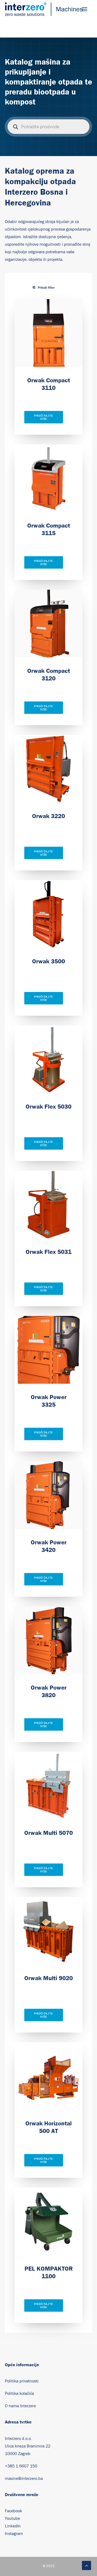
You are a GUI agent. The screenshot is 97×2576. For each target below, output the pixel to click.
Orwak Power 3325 (49, 1401)
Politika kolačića (19, 2393)
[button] (85, 9)
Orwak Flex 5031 (48, 1252)
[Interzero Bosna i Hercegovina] (44, 9)
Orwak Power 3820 (49, 1691)
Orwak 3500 (48, 961)
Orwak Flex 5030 (48, 1106)
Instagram (14, 2534)
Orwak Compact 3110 (49, 384)
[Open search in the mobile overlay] (48, 127)
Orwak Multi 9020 (48, 1978)
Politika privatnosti (22, 2381)
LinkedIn (13, 2526)
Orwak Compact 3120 (49, 674)
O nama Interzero (20, 2406)
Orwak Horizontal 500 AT (48, 2127)
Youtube (12, 2518)
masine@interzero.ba (24, 2479)
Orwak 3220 (48, 816)
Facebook (13, 2511)
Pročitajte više (44, 417)
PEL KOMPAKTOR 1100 (49, 2272)
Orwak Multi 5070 (48, 1833)
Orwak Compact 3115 (49, 529)
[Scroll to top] (86, 2565)
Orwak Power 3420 (49, 1546)
